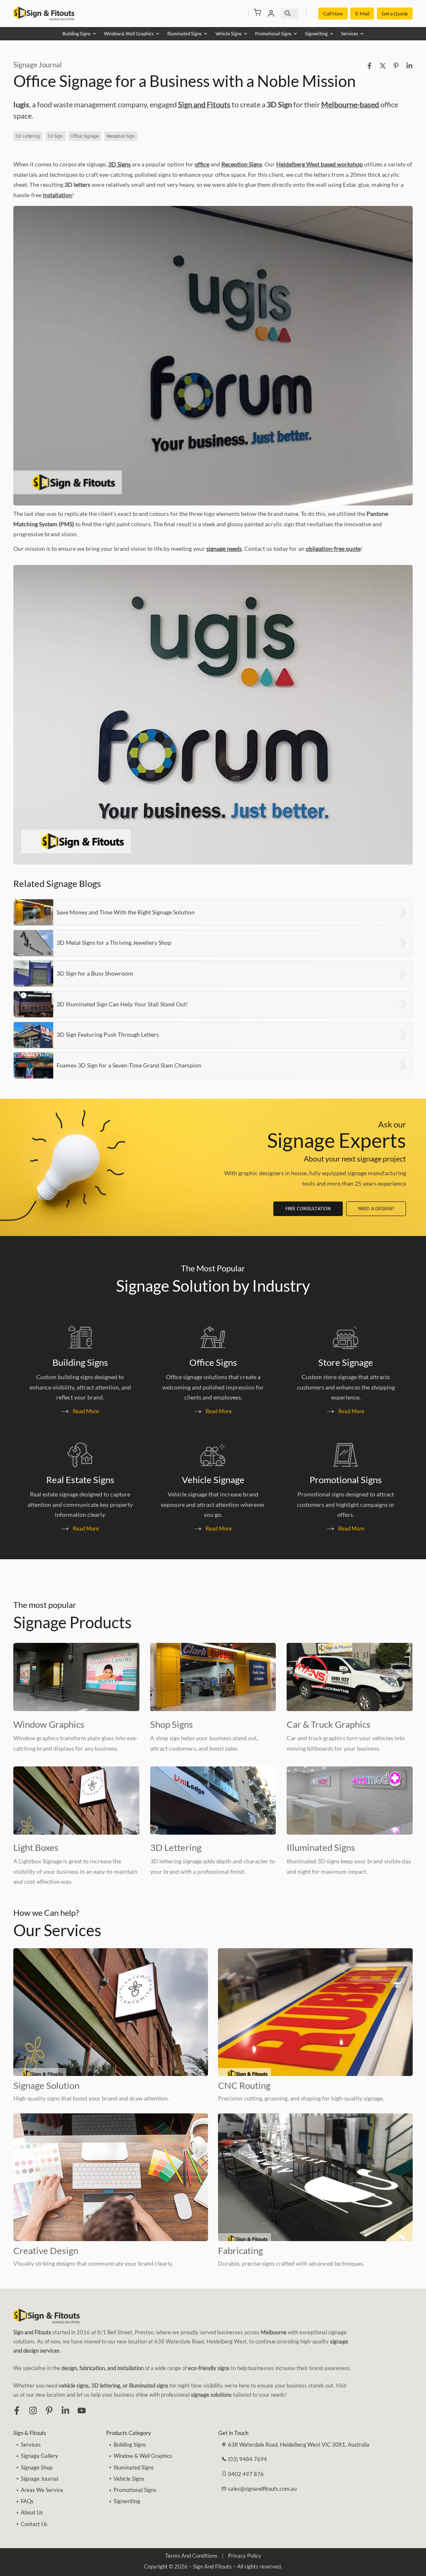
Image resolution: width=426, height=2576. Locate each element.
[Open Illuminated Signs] (206, 33)
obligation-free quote (333, 549)
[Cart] (258, 12)
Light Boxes (36, 1848)
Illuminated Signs (321, 1848)
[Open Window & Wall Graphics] (158, 33)
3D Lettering (28, 136)
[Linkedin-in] (65, 2410)
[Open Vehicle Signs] (245, 33)
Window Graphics (49, 1724)
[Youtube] (82, 2410)
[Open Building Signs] (94, 33)
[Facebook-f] (17, 2410)
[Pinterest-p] (49, 2410)
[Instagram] (33, 2410)
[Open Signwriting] (332, 33)
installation (57, 195)
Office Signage (85, 136)
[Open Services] (362, 33)
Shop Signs (172, 1724)
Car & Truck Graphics (329, 1724)
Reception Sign (121, 136)
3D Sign (56, 136)
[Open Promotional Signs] (295, 33)
